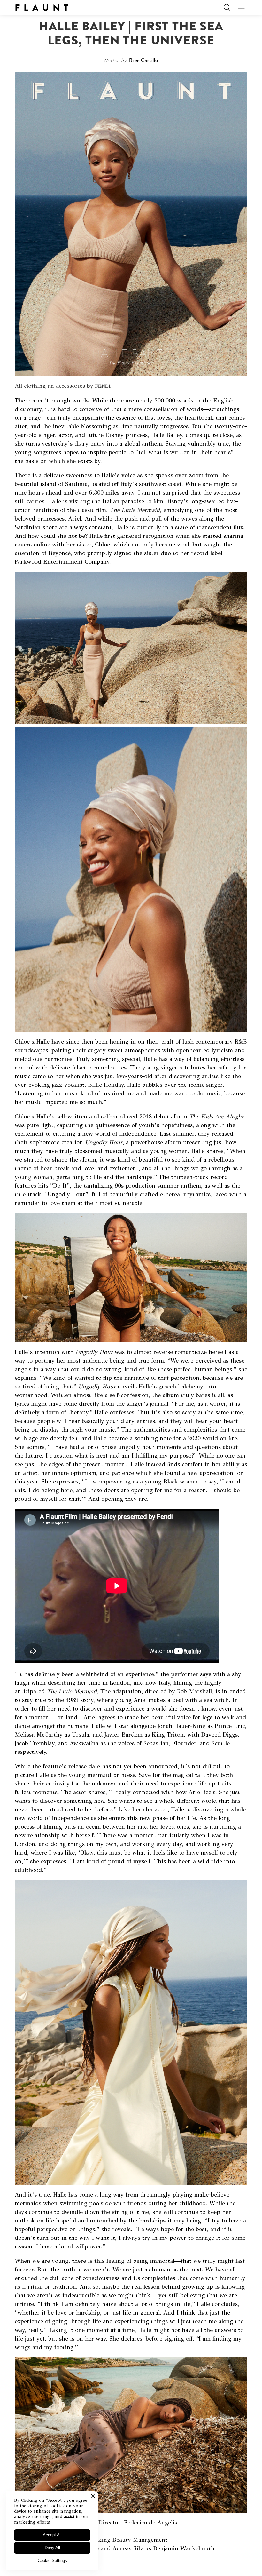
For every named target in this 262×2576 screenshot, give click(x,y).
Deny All (52, 2548)
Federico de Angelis (150, 2523)
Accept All (52, 2535)
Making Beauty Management (129, 2540)
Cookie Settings (52, 2560)
